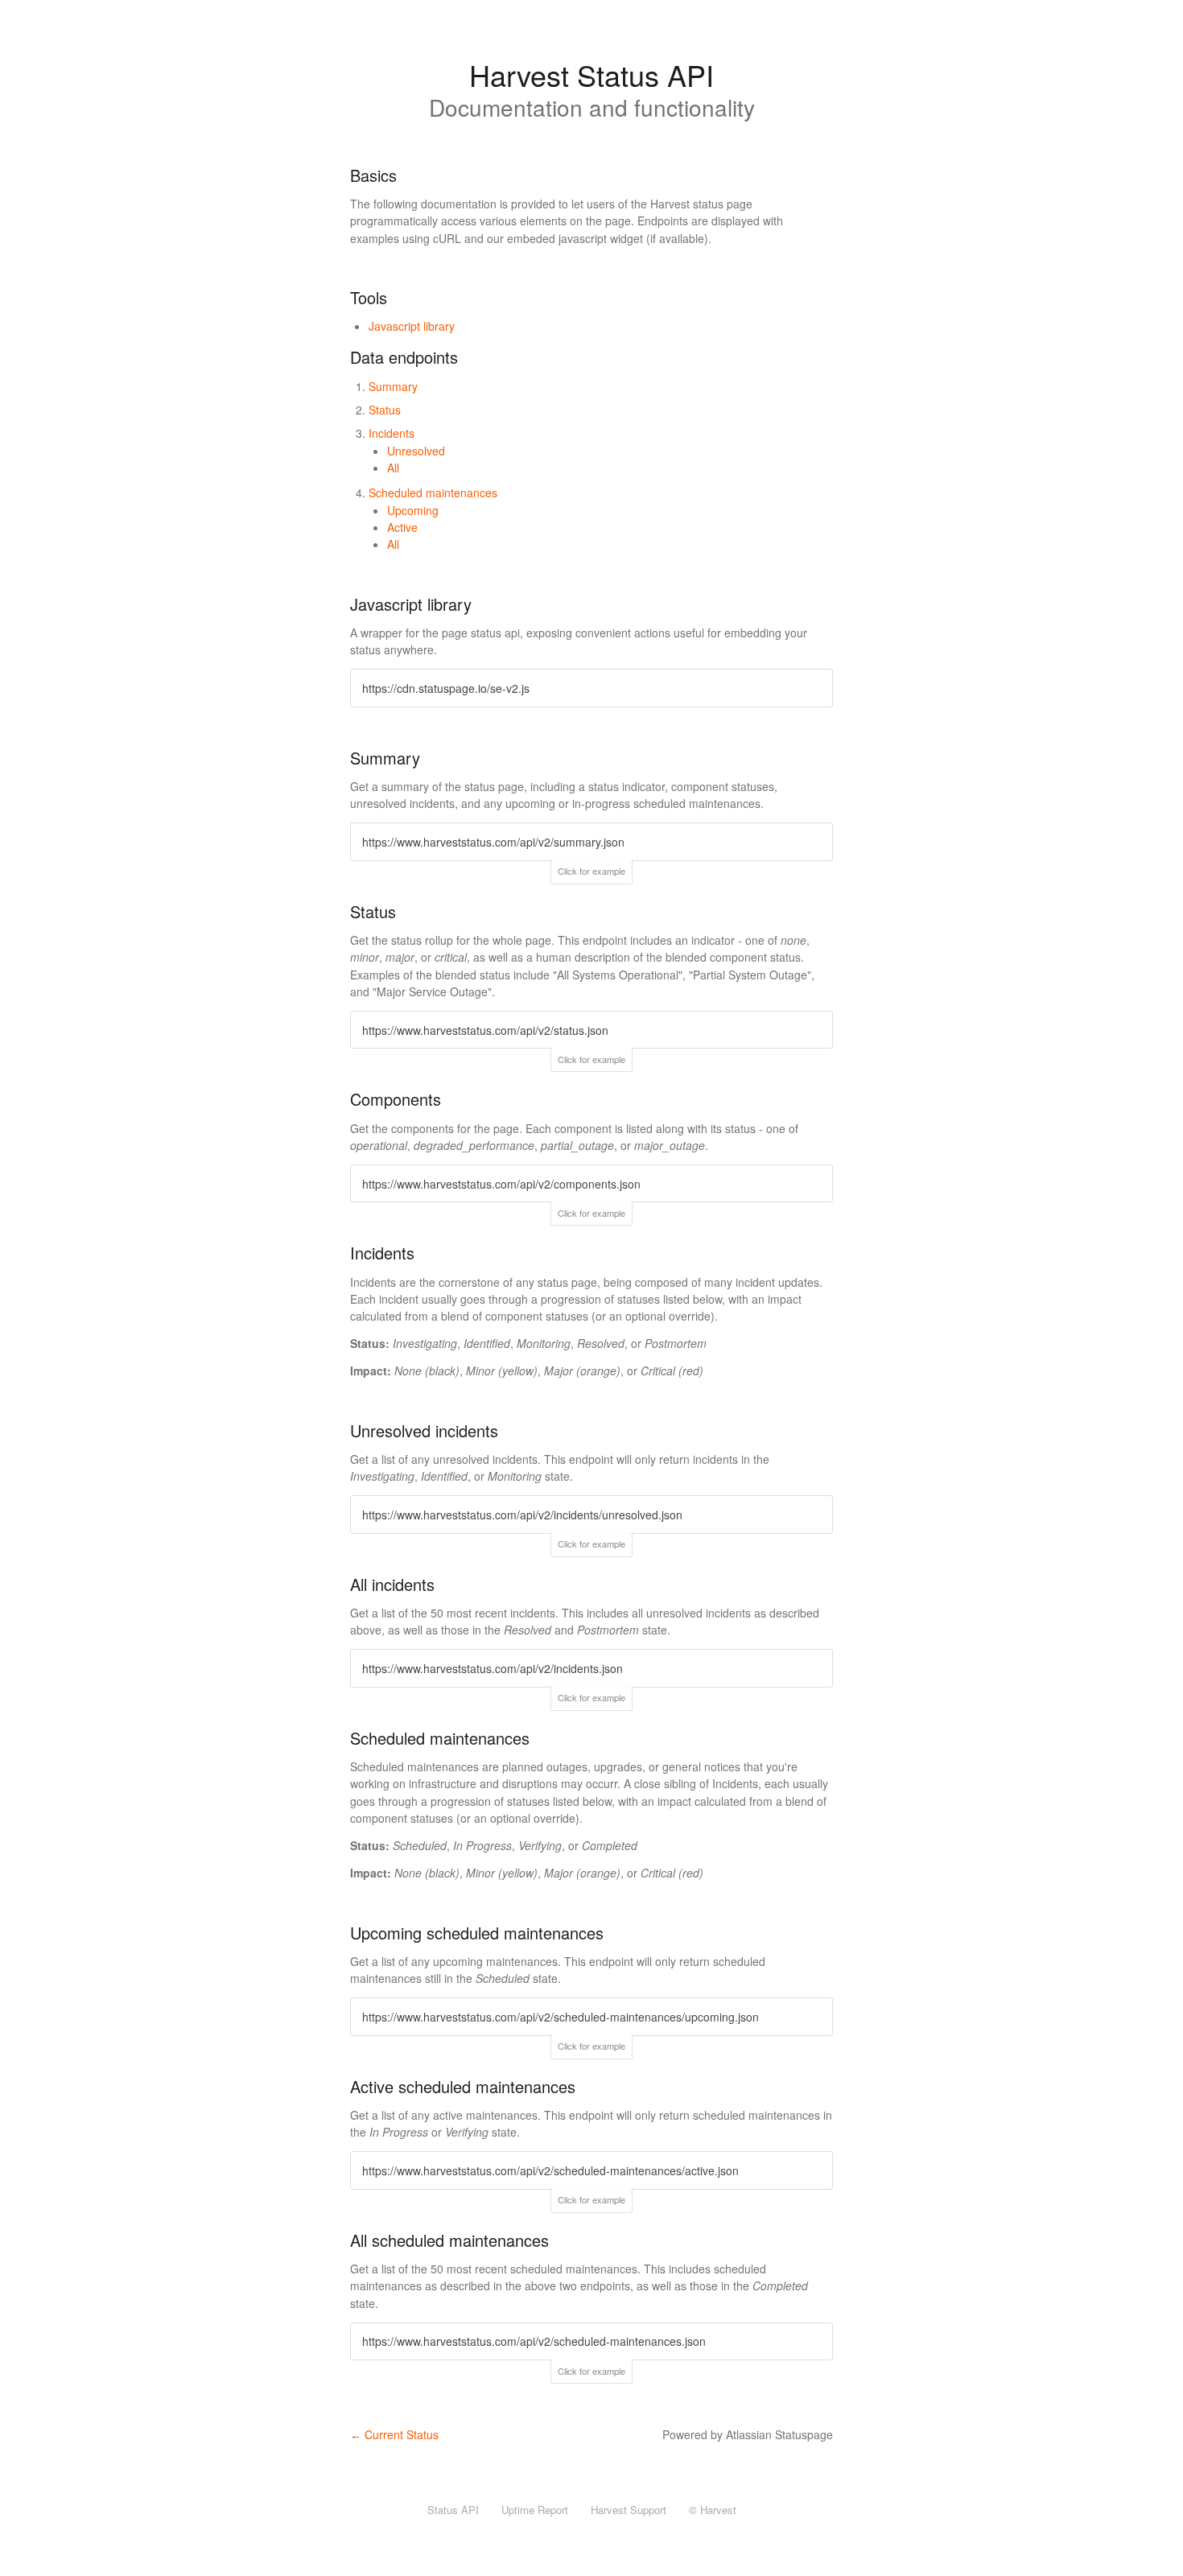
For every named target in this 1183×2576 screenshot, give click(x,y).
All (393, 468)
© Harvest (713, 2510)
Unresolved (416, 451)
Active (402, 527)
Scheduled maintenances (433, 493)
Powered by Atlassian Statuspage (748, 2434)
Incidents (392, 433)
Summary (393, 386)
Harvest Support (629, 2510)
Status (385, 410)
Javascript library (412, 326)
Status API (453, 2510)
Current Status (394, 2434)
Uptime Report (535, 2510)
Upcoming (413, 510)
